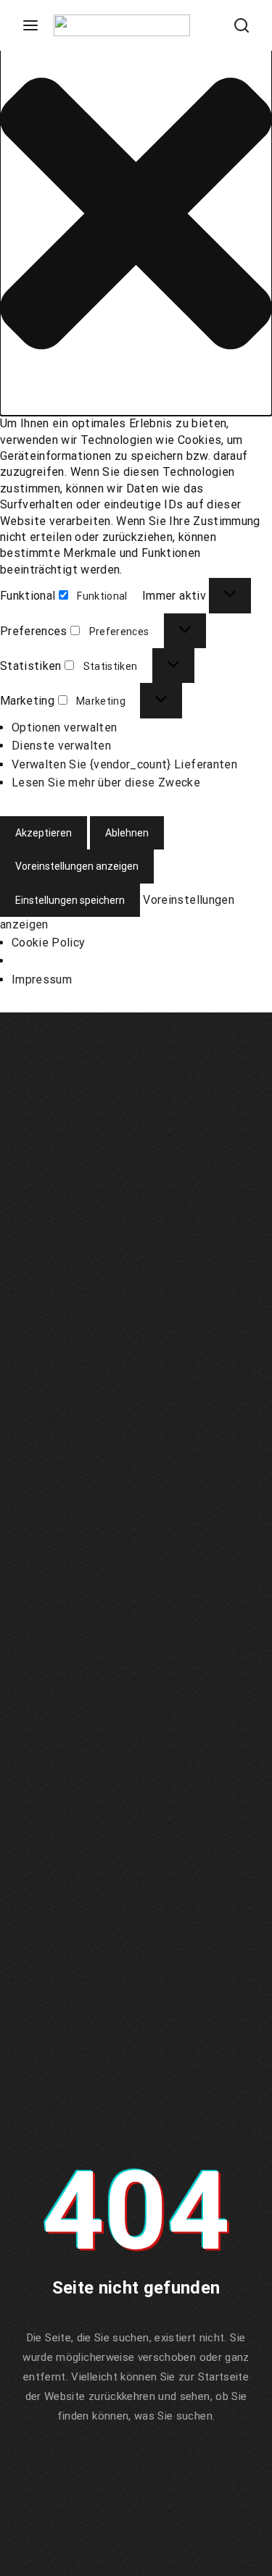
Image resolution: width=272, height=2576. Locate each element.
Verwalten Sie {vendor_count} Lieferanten (124, 764)
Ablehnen (127, 833)
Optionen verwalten (64, 727)
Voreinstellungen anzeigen (77, 866)
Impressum (42, 979)
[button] (136, 216)
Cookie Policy (49, 943)
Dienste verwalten (61, 746)
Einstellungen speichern (70, 900)
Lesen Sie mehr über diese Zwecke (106, 783)
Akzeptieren (44, 833)
